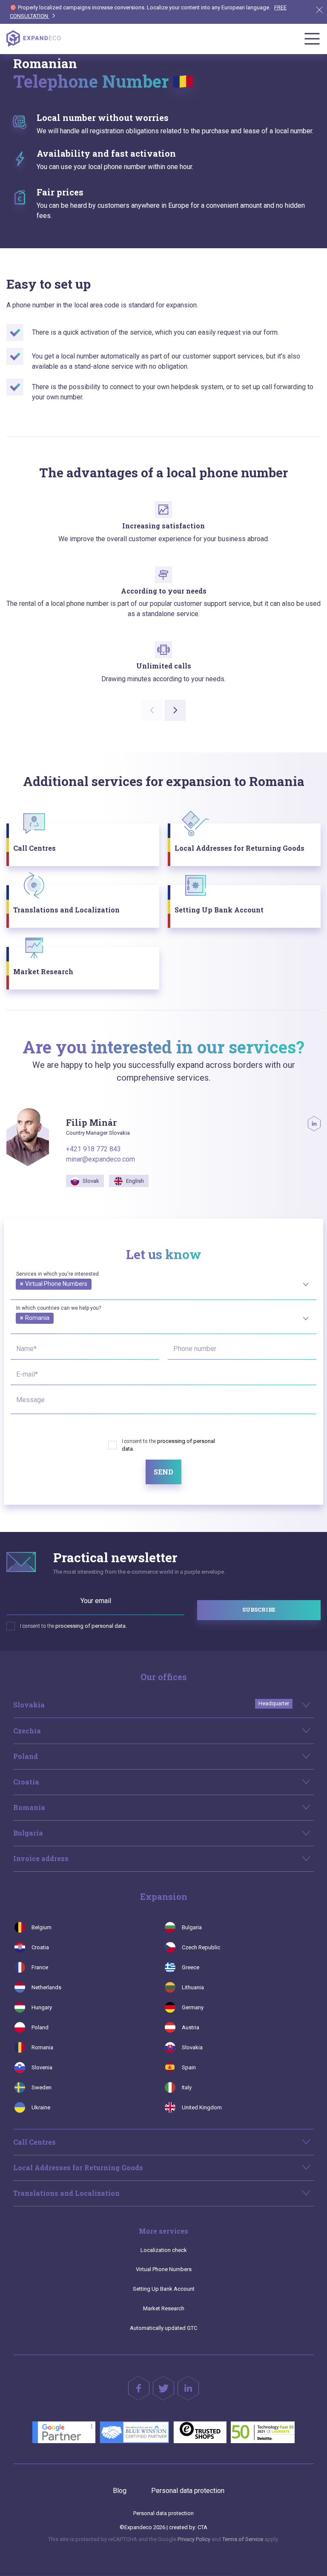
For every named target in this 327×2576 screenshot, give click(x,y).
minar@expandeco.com (100, 1159)
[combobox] (163, 1283)
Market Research (164, 2308)
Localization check (164, 2250)
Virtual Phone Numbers (164, 2269)
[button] (175, 710)
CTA (202, 2527)
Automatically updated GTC (163, 2328)
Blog (120, 2491)
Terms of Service (243, 2539)
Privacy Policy (194, 2539)
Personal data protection (188, 2491)
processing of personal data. (91, 1626)
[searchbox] (18, 1294)
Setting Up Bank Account (164, 2289)
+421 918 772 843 (93, 1149)
